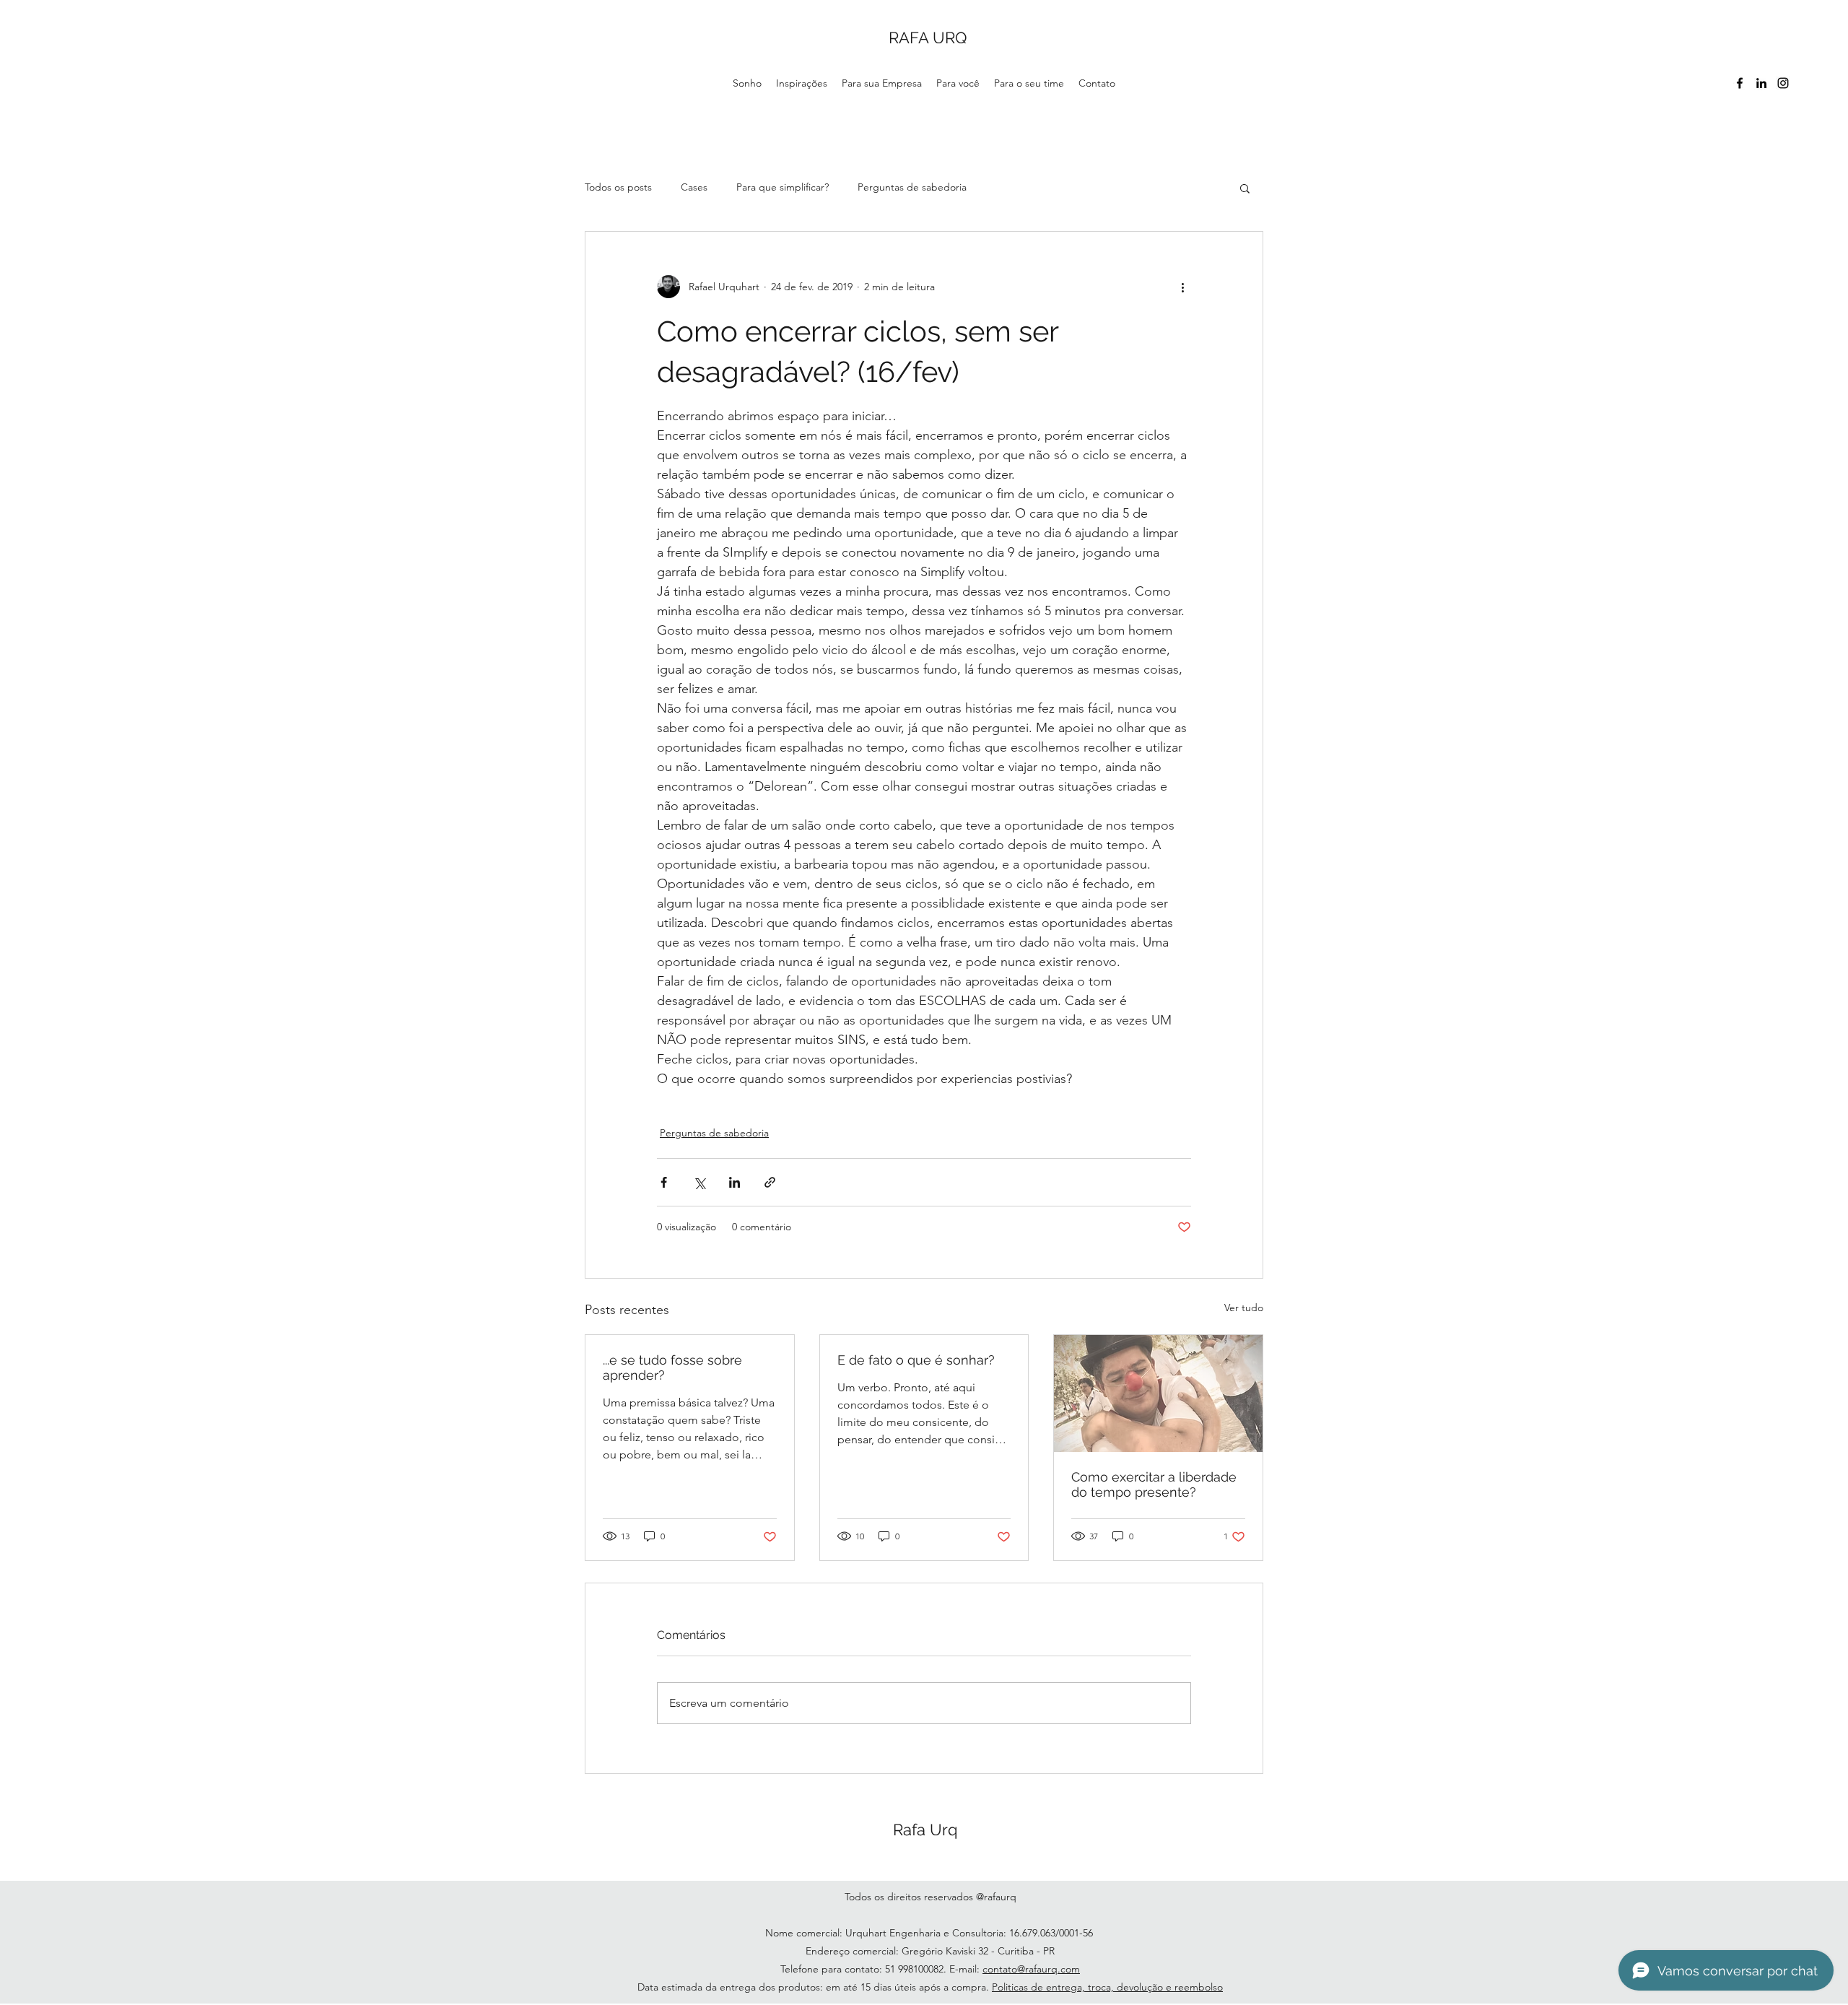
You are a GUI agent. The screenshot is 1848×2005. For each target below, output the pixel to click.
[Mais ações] (1182, 287)
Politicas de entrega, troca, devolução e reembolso (1107, 1987)
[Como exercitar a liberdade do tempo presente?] (1158, 1393)
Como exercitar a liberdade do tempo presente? (1154, 1484)
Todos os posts (618, 187)
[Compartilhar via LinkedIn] (735, 1182)
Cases (694, 187)
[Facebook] (1740, 83)
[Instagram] (1783, 83)
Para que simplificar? (783, 187)
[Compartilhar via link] (770, 1182)
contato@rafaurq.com (1031, 1969)
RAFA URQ (928, 38)
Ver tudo (1244, 1308)
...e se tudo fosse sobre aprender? (672, 1367)
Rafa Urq (925, 1830)
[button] (1245, 188)
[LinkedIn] (1761, 83)
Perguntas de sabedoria (912, 187)
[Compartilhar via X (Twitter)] (699, 1182)
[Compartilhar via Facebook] (664, 1182)
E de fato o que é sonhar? (916, 1360)
